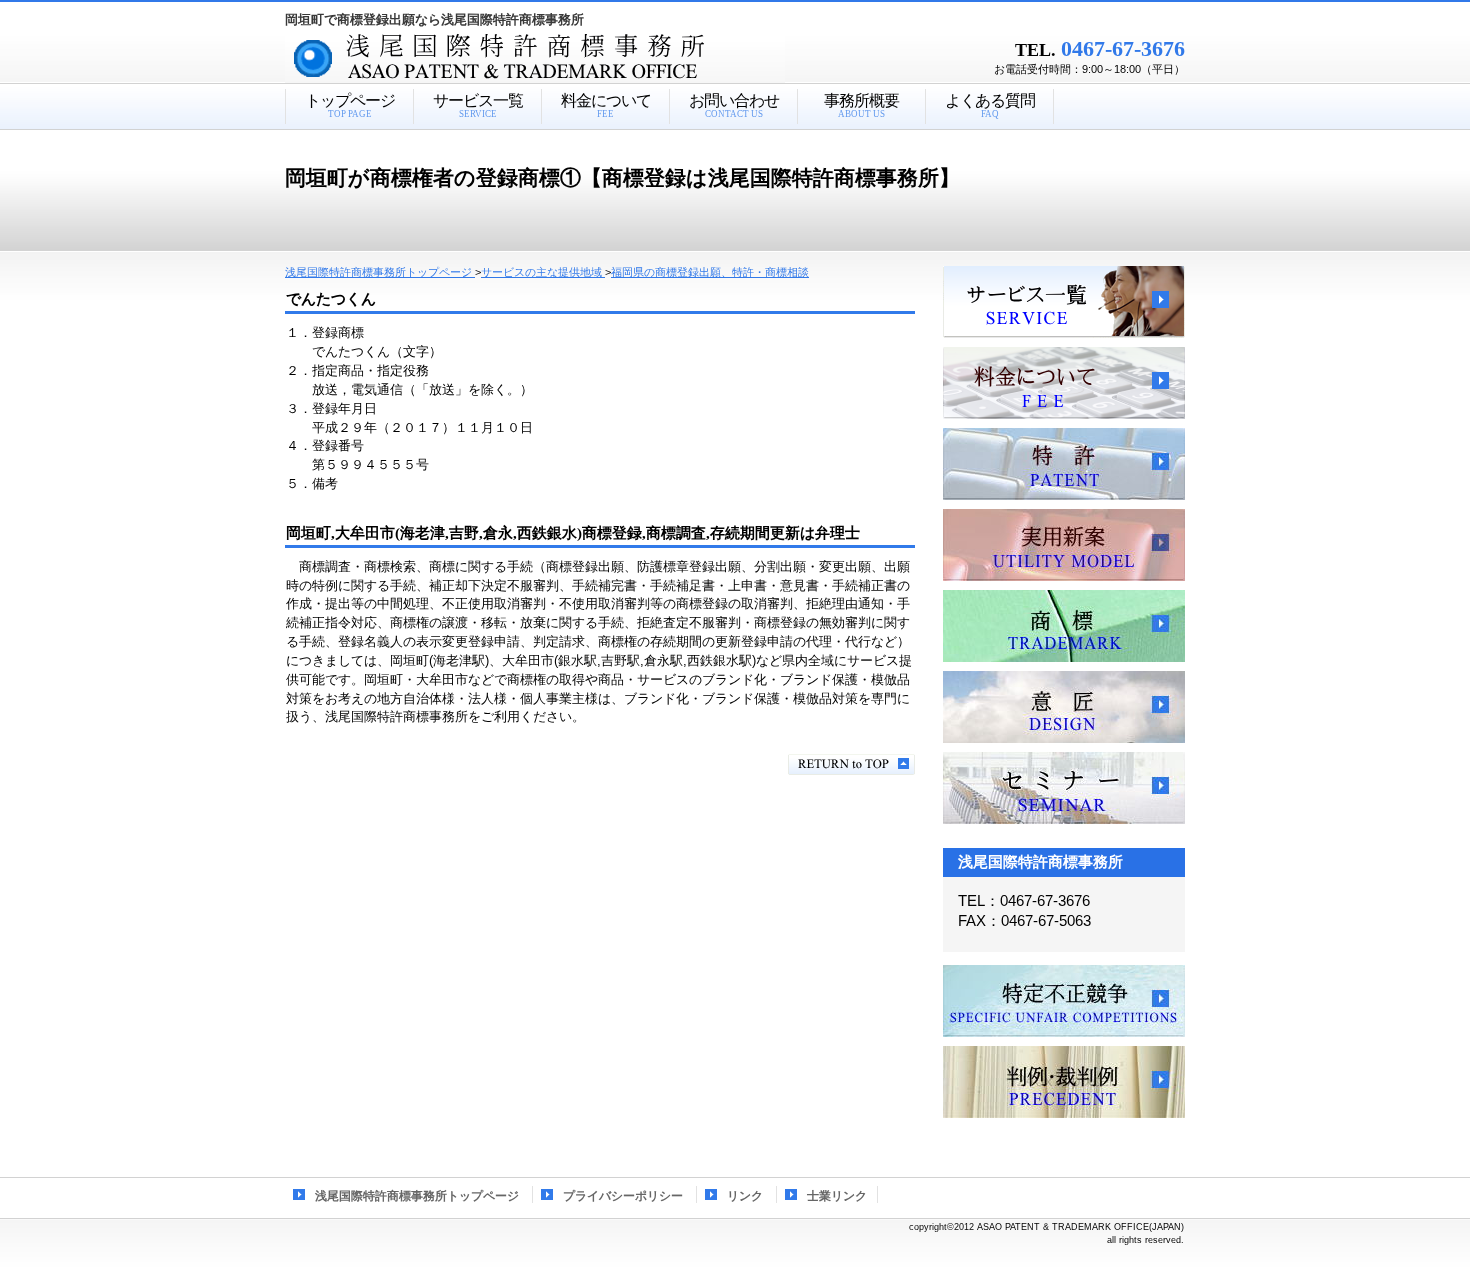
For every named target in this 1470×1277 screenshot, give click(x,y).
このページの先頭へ (851, 764)
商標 (1064, 626)
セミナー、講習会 (1064, 788)
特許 (1064, 464)
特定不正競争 (1064, 1001)
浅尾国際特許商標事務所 (570, 59)
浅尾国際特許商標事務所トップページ (417, 1196)
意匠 (1064, 707)
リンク (745, 1196)
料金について (1064, 383)
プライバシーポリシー (623, 1196)
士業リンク (837, 1196)
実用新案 (1064, 545)
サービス (1064, 302)
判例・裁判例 (1064, 1082)
